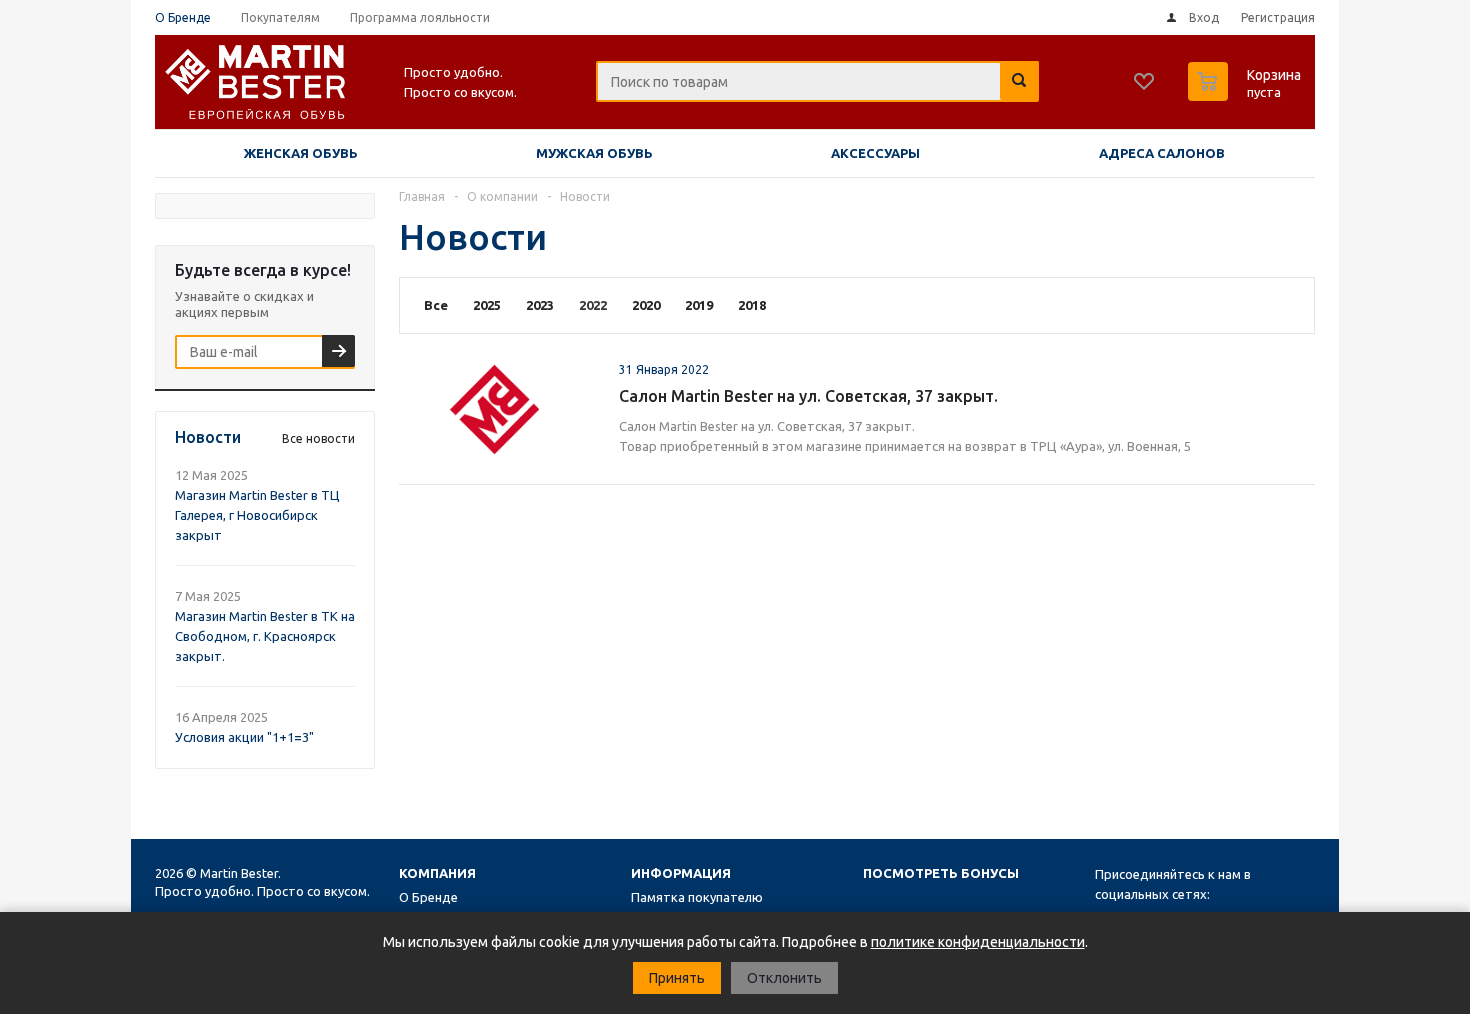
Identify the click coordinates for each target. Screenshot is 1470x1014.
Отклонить (784, 978)
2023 (540, 305)
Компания (437, 873)
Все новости (318, 438)
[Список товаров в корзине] (1247, 95)
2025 (487, 305)
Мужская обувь (594, 153)
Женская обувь (301, 153)
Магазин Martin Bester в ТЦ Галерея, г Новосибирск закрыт (257, 515)
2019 (699, 305)
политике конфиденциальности (978, 942)
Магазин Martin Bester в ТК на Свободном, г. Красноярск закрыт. (265, 636)
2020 (646, 305)
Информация (681, 873)
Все (436, 305)
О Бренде (428, 897)
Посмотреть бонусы (941, 873)
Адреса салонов (1162, 153)
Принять (677, 978)
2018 (752, 305)
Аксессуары (875, 153)
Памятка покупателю (697, 897)
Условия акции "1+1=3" (244, 737)
